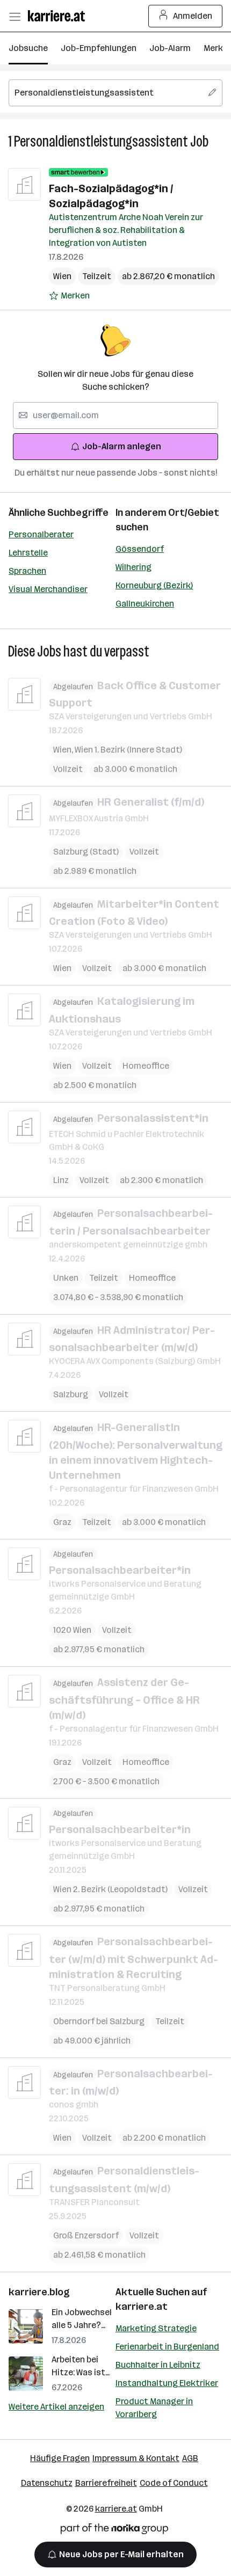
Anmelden (193, 16)
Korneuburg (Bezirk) (154, 585)
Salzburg (71, 1394)
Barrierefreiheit (106, 2483)
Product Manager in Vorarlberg (154, 2408)
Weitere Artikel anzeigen (56, 2407)
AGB (190, 2458)
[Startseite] (59, 16)
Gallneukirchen (145, 604)
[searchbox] (115, 93)
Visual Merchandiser (48, 589)
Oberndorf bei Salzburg (99, 2021)
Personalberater (41, 534)
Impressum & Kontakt (136, 2458)
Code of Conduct (174, 2483)
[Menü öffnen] (15, 16)
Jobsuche (28, 48)
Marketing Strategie (156, 2328)
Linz (61, 1180)
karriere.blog (39, 2292)
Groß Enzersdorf (86, 2235)
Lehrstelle (28, 553)
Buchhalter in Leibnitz (158, 2365)
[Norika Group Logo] (114, 2531)
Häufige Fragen (60, 2458)
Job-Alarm (170, 48)
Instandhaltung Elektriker (167, 2383)
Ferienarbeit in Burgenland (167, 2347)
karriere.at (142, 2307)
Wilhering (133, 567)
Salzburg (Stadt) (86, 852)
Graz (62, 1522)
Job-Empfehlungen (99, 48)
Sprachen (27, 571)
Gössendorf (140, 549)
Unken (66, 1278)
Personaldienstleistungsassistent (101, 141)
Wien (62, 276)
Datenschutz (47, 2483)
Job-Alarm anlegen (122, 446)
